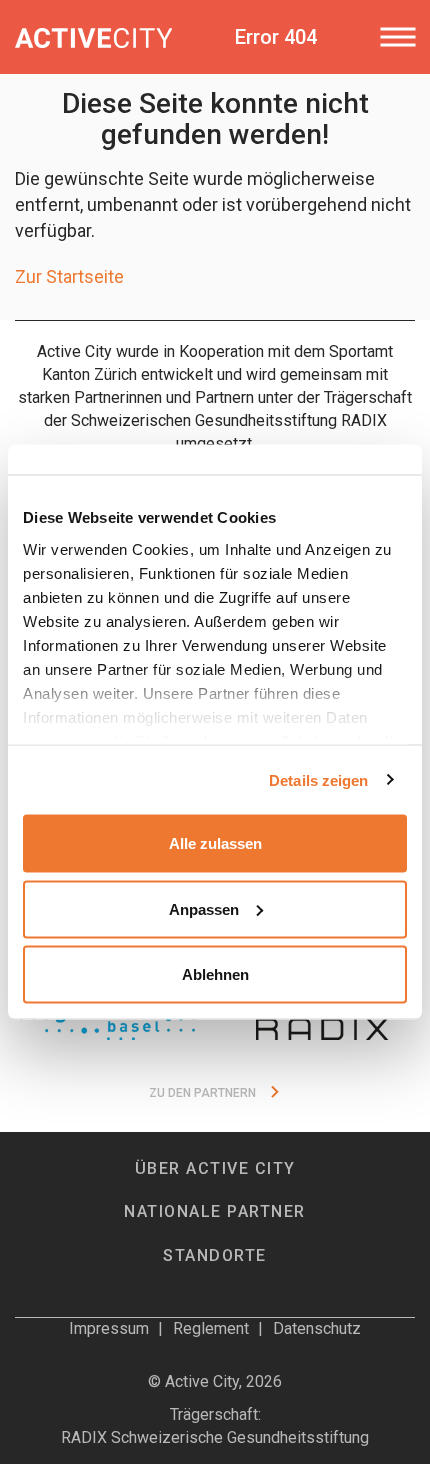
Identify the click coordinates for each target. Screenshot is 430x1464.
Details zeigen (318, 779)
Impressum (109, 1328)
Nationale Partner (215, 1211)
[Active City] (93, 37)
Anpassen (204, 908)
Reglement (211, 1328)
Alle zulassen (215, 843)
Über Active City (215, 1168)
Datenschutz (317, 1328)
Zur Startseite (69, 276)
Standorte (215, 1255)
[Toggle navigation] (397, 37)
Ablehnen (215, 974)
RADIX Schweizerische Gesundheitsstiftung (215, 1437)
